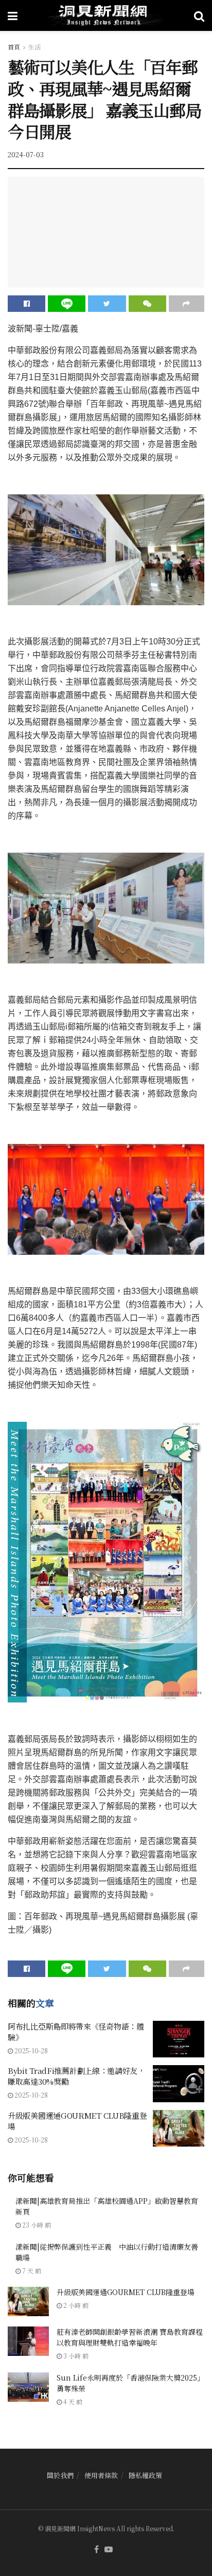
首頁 (14, 47)
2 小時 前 (75, 2305)
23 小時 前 (36, 2225)
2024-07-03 (26, 154)
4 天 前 (72, 2402)
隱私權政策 (145, 2475)
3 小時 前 (75, 2356)
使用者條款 (101, 2475)
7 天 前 (31, 2271)
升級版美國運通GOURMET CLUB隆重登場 (126, 2292)
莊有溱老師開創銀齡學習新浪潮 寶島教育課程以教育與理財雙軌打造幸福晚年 (130, 2337)
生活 (34, 47)
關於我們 (60, 2475)
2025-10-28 (30, 2050)
